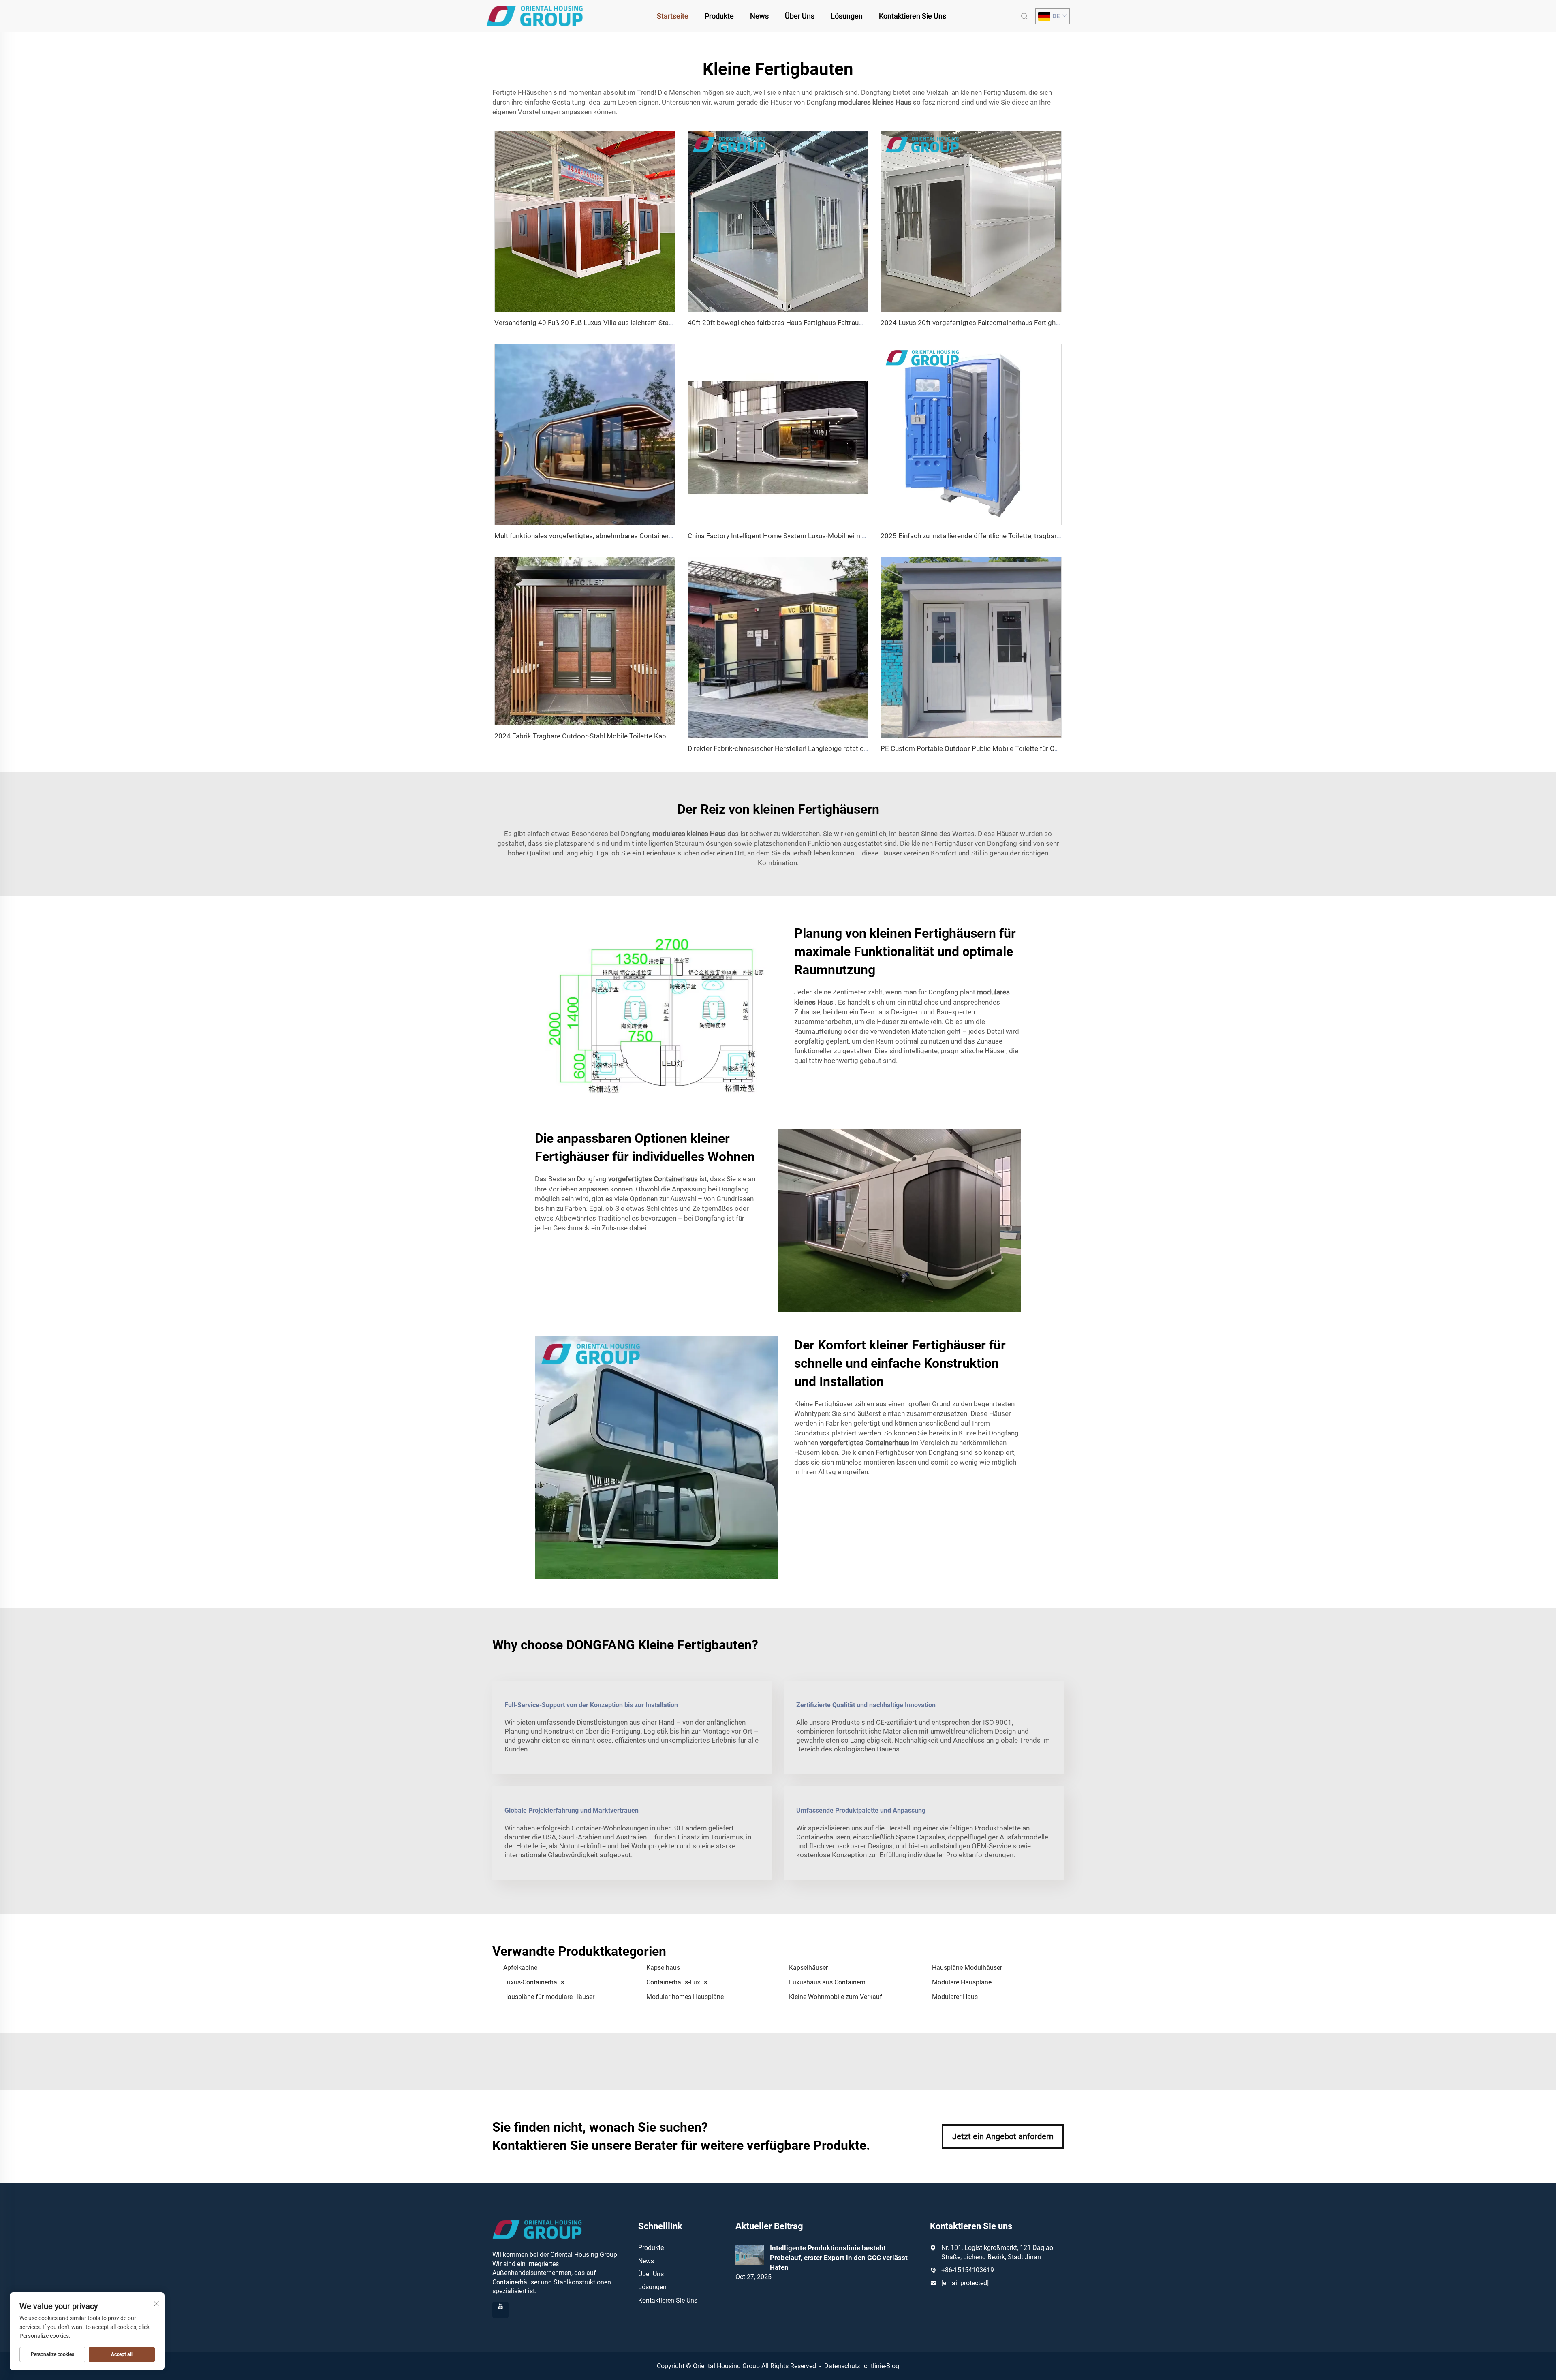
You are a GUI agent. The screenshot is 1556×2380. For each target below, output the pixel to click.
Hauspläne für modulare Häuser (549, 1997)
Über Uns (800, 16)
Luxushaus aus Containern (827, 1982)
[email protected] (965, 2283)
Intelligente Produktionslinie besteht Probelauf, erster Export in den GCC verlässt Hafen (839, 2258)
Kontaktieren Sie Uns (913, 16)
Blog (893, 2366)
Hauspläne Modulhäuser (967, 1968)
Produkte (719, 16)
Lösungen (847, 16)
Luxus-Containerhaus (534, 1982)
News (759, 16)
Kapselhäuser (808, 1968)
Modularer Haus (955, 1997)
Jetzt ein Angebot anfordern (1003, 2136)
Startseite (673, 16)
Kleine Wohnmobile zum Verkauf (836, 1997)
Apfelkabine (520, 1968)
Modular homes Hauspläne (685, 1997)
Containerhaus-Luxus (677, 1982)
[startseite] (535, 16)
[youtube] (500, 2310)
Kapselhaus (663, 1968)
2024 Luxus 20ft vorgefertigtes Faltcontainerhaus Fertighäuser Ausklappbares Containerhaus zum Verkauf (1043, 323)
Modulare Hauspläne (962, 1982)
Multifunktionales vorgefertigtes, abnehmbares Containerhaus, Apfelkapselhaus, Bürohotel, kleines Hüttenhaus (663, 536)
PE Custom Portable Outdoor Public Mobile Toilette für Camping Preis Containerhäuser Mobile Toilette (1037, 748)
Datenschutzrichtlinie (854, 2366)
